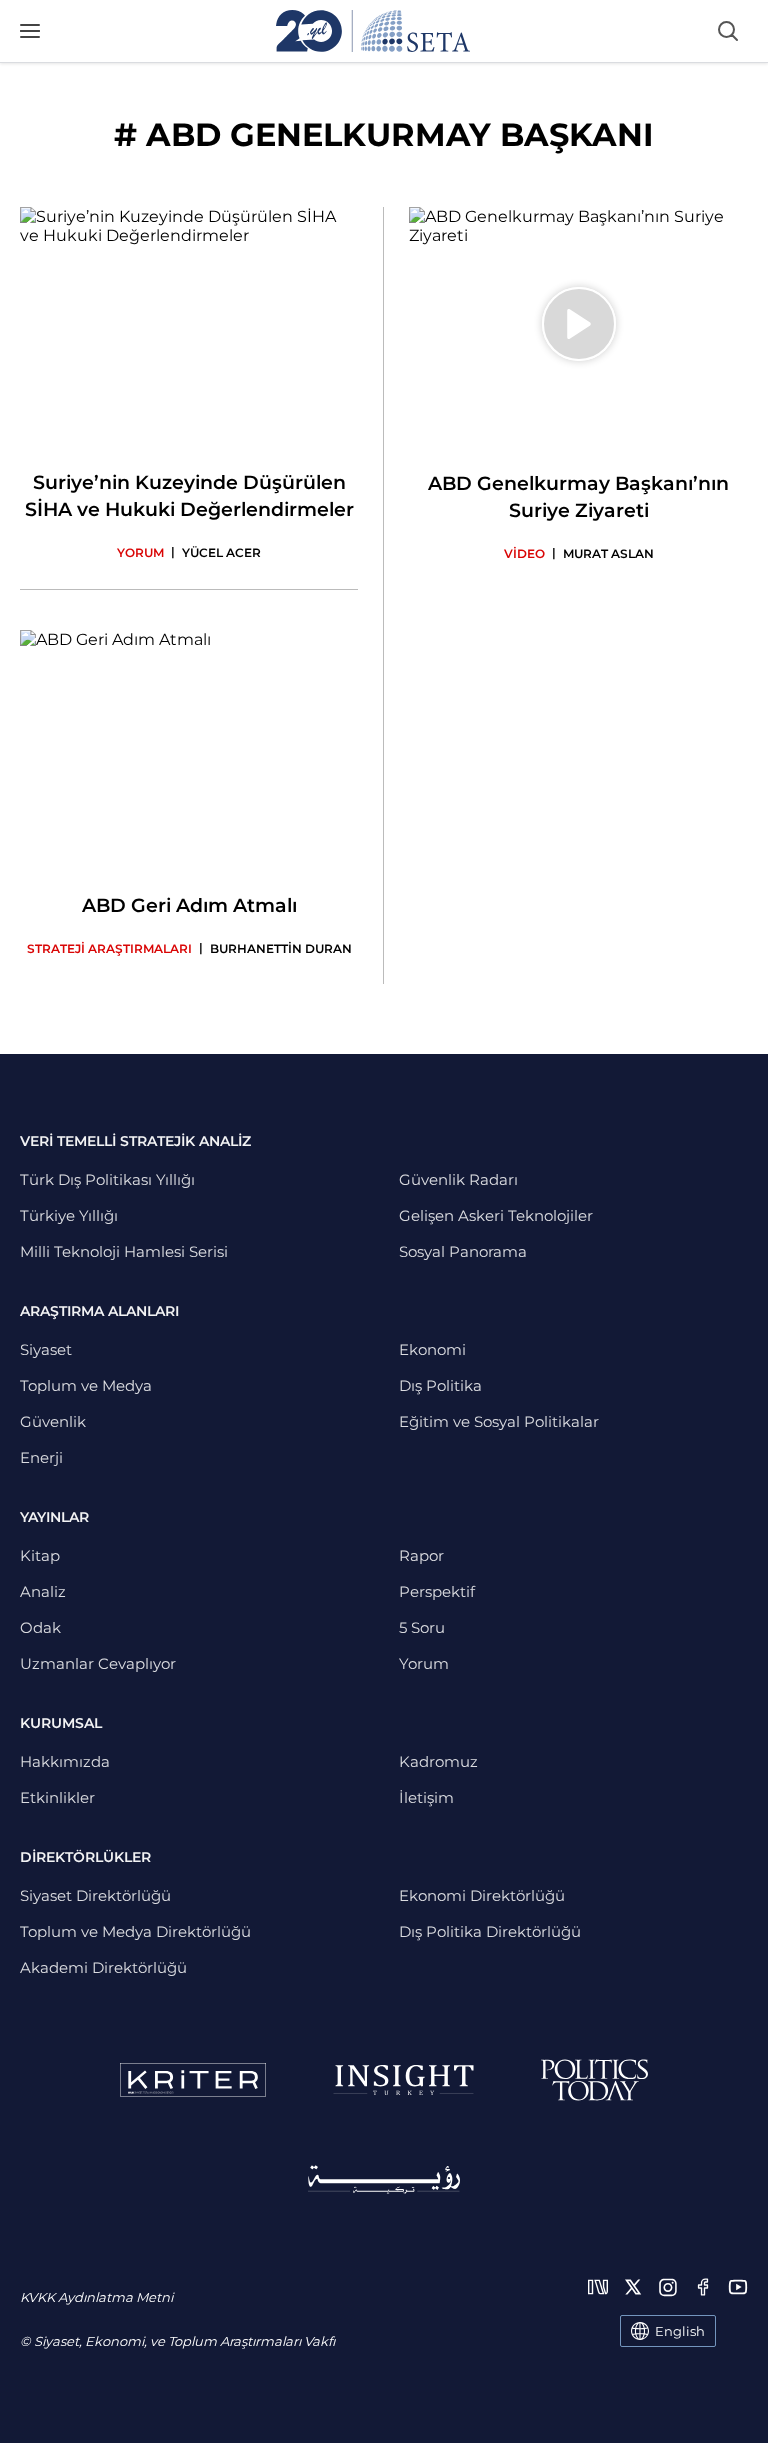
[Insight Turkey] (403, 2080)
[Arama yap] (728, 31)
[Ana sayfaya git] (373, 31)
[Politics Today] (594, 2080)
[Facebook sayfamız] (703, 2287)
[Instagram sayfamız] (668, 2287)
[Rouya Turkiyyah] (384, 2179)
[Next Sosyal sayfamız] (598, 2287)
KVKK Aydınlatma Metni (96, 2297)
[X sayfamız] (633, 2287)
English (680, 2331)
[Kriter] (193, 2080)
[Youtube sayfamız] (738, 2287)
